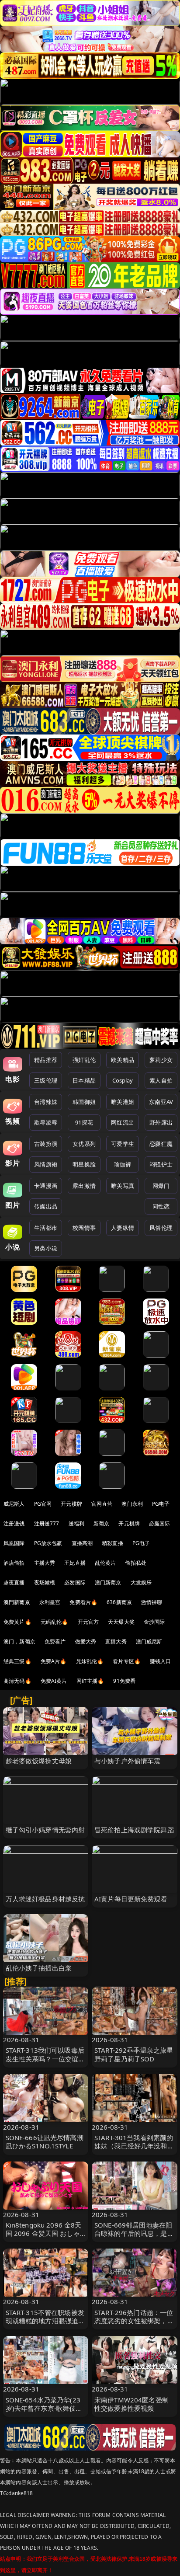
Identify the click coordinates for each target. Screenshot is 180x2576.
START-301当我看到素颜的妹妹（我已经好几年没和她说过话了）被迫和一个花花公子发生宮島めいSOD (134, 2150)
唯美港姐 (123, 1102)
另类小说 (46, 1248)
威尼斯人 (14, 1504)
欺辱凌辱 (46, 1122)
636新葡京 (119, 1602)
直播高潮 (82, 1543)
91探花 (84, 1122)
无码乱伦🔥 (55, 1622)
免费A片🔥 (54, 1661)
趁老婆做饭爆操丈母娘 (39, 1761)
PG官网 (43, 1504)
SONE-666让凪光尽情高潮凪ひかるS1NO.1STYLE (45, 2142)
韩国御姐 (84, 1102)
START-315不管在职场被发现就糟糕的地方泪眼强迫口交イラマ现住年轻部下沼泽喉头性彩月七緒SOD (45, 2325)
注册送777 (47, 1523)
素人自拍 (161, 1080)
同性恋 (161, 1206)
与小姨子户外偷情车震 (128, 1761)
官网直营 (102, 1504)
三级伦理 (46, 1080)
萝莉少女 (161, 1060)
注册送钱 (14, 1523)
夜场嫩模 (45, 1582)
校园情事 (84, 1228)
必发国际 (75, 1582)
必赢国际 (160, 1523)
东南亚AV (161, 1102)
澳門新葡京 (17, 1602)
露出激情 (84, 1186)
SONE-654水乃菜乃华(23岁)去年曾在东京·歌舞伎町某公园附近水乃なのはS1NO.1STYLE (44, 2412)
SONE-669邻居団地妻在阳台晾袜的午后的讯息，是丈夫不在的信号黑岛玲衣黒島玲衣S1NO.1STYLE (134, 2238)
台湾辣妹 (46, 1102)
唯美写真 (123, 1186)
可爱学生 (123, 1144)
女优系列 (84, 1144)
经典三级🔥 (17, 1661)
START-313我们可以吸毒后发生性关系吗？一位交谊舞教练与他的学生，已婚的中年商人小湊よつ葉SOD (45, 2063)
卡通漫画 (46, 1186)
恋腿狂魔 (161, 1144)
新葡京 (101, 1523)
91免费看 (124, 1681)
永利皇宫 (50, 1602)
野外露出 (161, 1122)
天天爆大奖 (121, 1622)
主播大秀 (45, 1563)
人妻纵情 (123, 1228)
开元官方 (88, 1622)
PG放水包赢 (48, 1543)
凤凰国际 (14, 1543)
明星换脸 (84, 1164)
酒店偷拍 (14, 1563)
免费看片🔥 (83, 1602)
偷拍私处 (136, 1563)
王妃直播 (75, 1563)
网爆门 (161, 1186)
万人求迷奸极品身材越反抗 (45, 1899)
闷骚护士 (161, 1164)
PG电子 (161, 1504)
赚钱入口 (161, 1661)
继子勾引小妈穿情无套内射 (45, 1830)
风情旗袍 (46, 1164)
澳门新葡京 (108, 1582)
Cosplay (123, 1080)
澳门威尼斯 (149, 1641)
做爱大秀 (86, 1641)
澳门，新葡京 (19, 1641)
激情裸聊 (152, 1602)
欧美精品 (123, 1060)
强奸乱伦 (84, 1060)
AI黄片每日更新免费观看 (131, 1899)
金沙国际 (154, 1622)
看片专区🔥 (127, 1661)
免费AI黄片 (54, 1681)
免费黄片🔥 (17, 1622)
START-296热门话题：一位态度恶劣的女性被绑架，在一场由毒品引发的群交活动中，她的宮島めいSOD (134, 2325)
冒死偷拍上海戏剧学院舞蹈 (134, 1830)
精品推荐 (46, 1060)
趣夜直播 (14, 1582)
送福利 (76, 1523)
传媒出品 (46, 1206)
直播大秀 (116, 1641)
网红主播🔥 (90, 1681)
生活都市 (46, 1228)
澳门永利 (132, 1504)
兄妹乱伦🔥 (90, 1661)
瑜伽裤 (123, 1164)
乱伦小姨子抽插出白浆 (39, 1968)
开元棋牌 (71, 1504)
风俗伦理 (161, 1228)
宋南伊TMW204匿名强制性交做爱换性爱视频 (132, 2404)
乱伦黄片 (106, 1563)
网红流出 (123, 1122)
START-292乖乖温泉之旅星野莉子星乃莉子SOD (134, 2054)
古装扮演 (46, 1144)
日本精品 (84, 1080)
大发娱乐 (141, 1582)
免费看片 (55, 1641)
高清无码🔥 (17, 1681)
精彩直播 (112, 1543)
